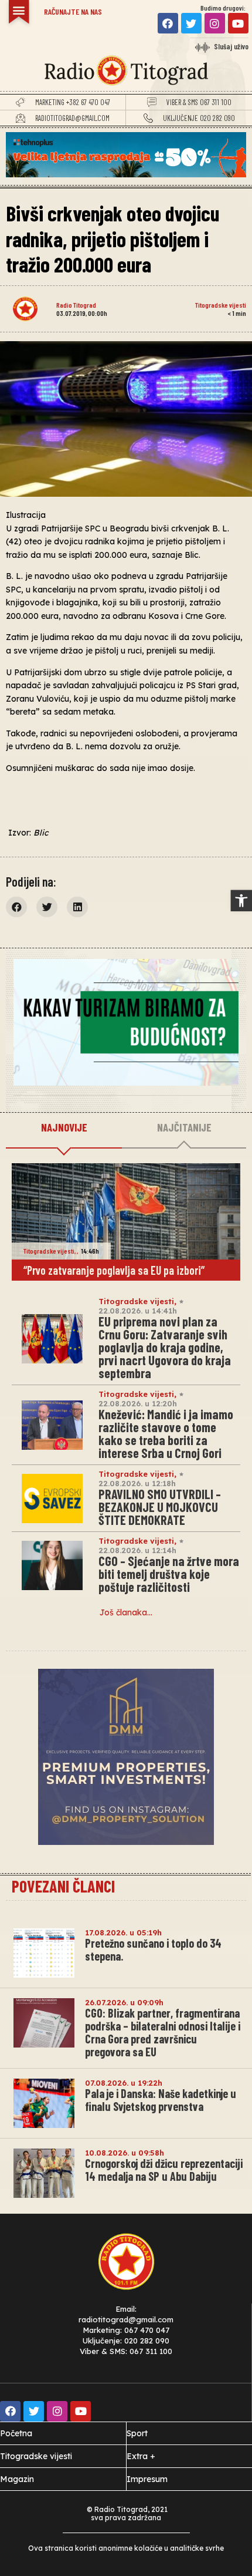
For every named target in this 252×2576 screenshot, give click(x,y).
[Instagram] (215, 23)
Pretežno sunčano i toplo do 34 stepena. (153, 1949)
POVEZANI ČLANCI (63, 1886)
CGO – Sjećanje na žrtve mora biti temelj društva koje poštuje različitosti (169, 1574)
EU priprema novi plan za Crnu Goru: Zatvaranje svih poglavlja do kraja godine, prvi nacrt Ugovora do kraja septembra (165, 1347)
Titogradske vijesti (221, 305)
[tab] (64, 1128)
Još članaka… (126, 1612)
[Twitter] (191, 23)
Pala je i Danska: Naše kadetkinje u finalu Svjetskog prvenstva (161, 2100)
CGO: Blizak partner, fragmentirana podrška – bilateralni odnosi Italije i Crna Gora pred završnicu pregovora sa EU (163, 2032)
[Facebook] (168, 23)
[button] (241, 901)
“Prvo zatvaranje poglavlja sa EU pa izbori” (114, 1270)
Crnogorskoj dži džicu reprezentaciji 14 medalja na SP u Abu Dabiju (164, 2170)
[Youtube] (238, 23)
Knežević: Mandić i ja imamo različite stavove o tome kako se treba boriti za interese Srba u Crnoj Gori (166, 1433)
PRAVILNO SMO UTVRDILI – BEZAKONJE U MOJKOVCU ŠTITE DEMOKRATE (160, 1507)
